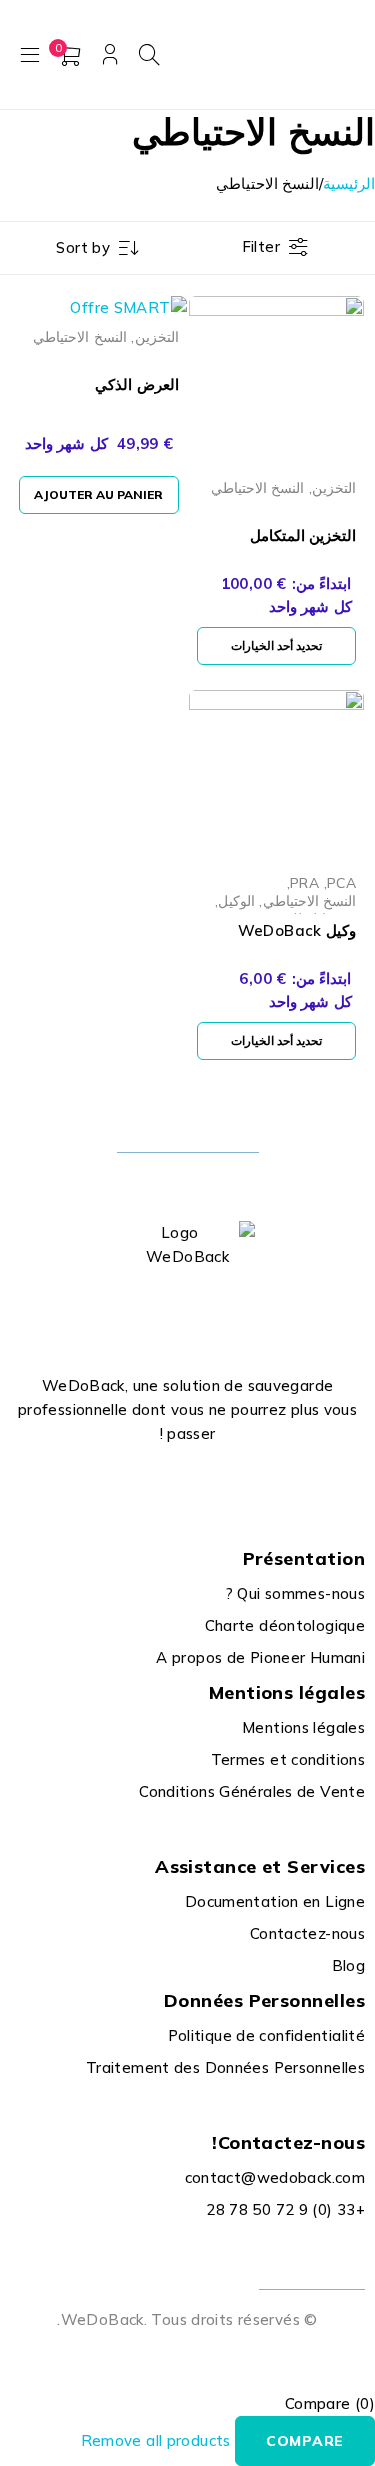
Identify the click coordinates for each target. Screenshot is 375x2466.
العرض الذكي (136, 384)
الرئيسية (349, 183)
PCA (341, 882)
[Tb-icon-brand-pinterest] (119, 1482)
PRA (304, 882)
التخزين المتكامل (303, 535)
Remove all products (156, 2440)
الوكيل (236, 900)
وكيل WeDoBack (297, 930)
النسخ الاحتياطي (257, 487)
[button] (99, 495)
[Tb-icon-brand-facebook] (255, 1482)
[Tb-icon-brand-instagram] (164, 1482)
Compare (305, 2441)
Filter (261, 246)
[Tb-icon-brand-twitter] (210, 1482)
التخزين (334, 487)
